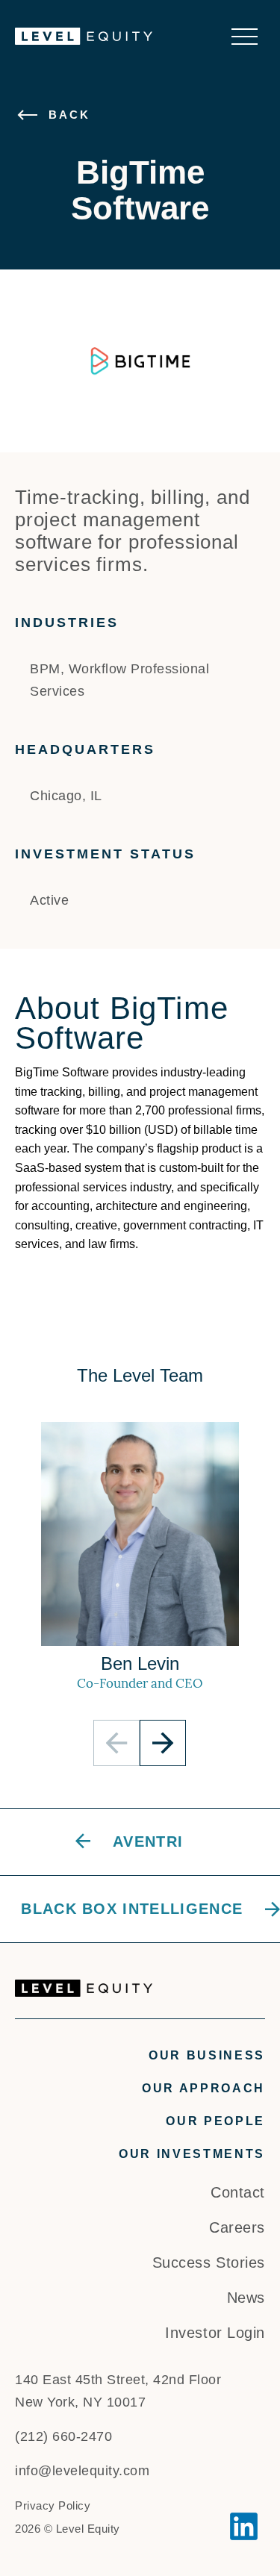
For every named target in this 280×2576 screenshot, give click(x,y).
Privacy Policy (53, 2505)
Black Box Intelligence (132, 1909)
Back (69, 115)
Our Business (207, 2055)
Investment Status (105, 854)
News (246, 2298)
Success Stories (209, 2262)
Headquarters (85, 749)
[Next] (163, 1743)
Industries (67, 623)
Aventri (148, 1841)
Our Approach (203, 2088)
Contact (238, 2192)
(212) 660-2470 (63, 2436)
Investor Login (215, 2333)
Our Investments (192, 2154)
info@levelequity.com (82, 2471)
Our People (215, 2121)
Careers (237, 2227)
